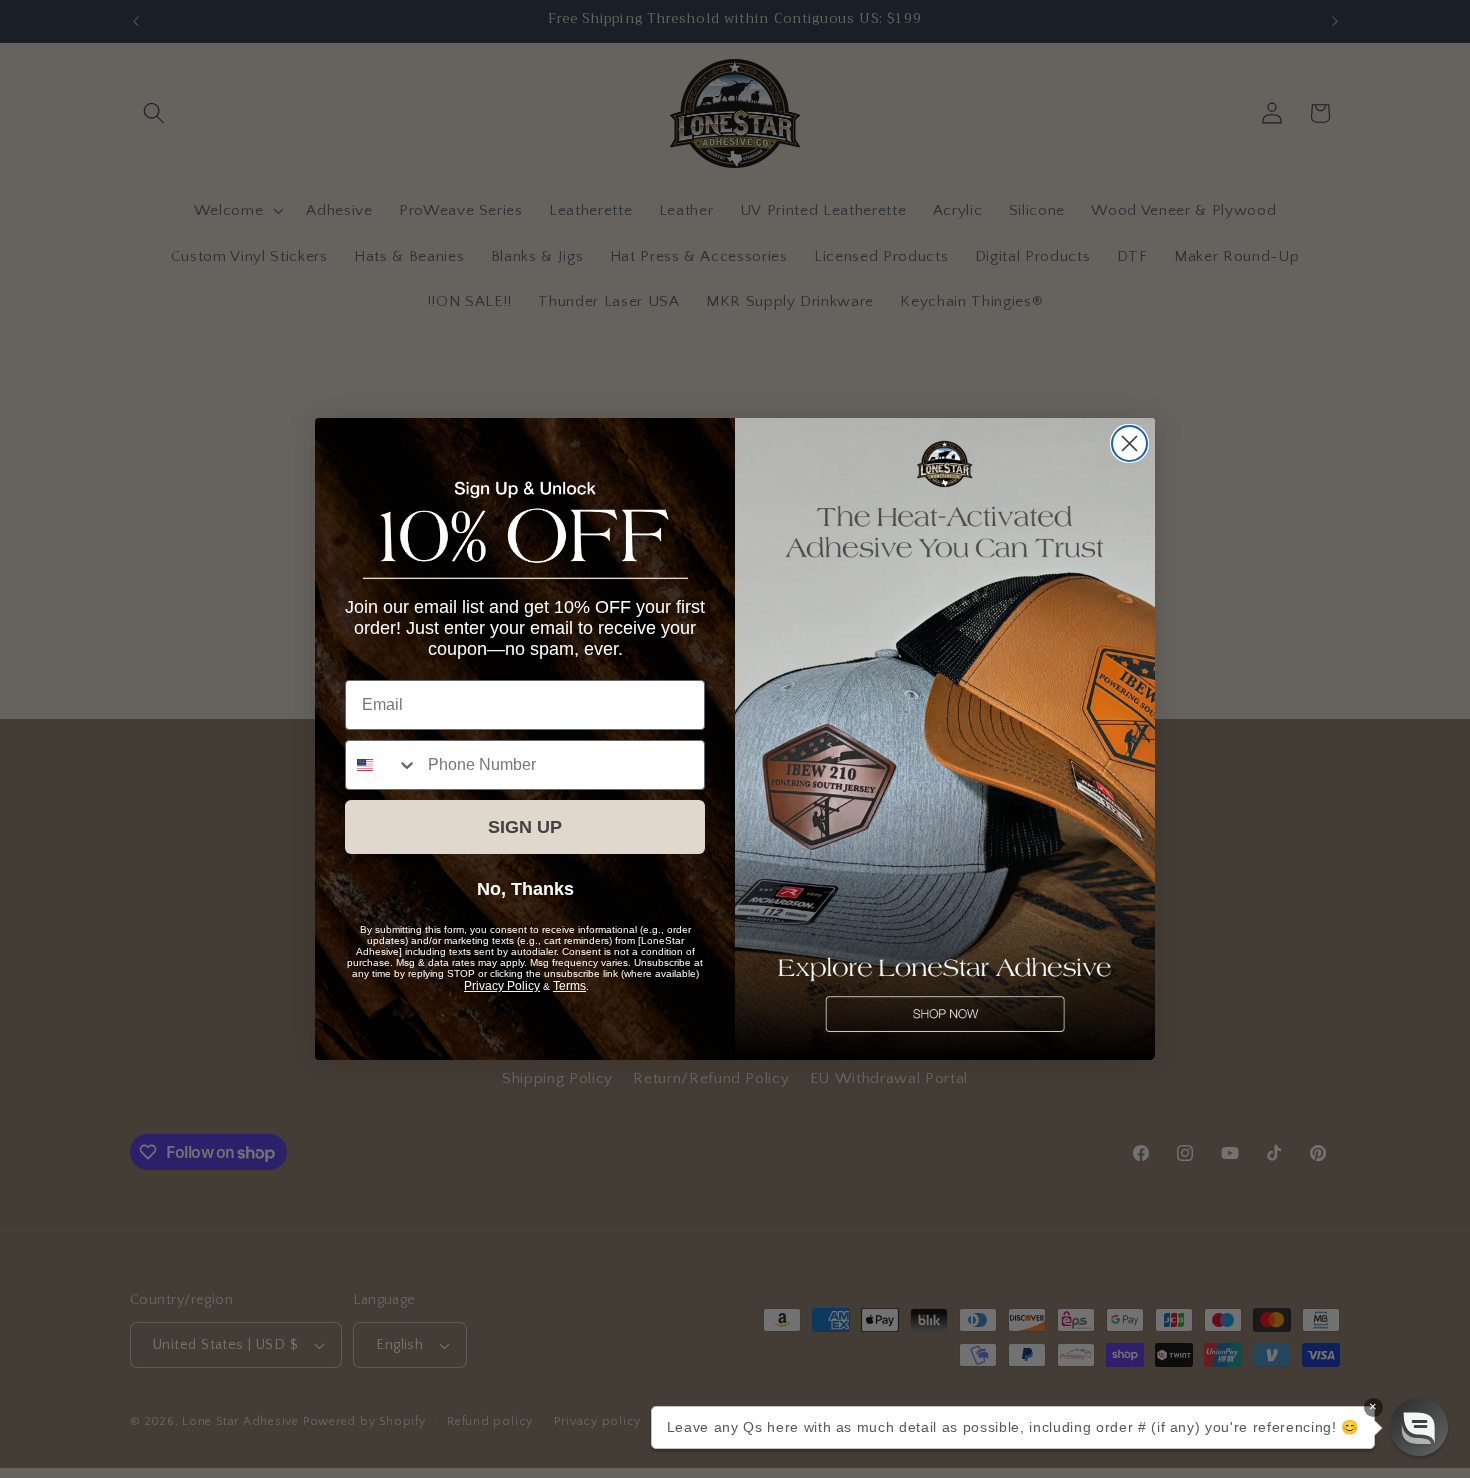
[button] (1419, 1427)
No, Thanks (525, 889)
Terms (569, 986)
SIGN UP (525, 827)
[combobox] (382, 765)
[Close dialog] (1129, 443)
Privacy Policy (502, 986)
